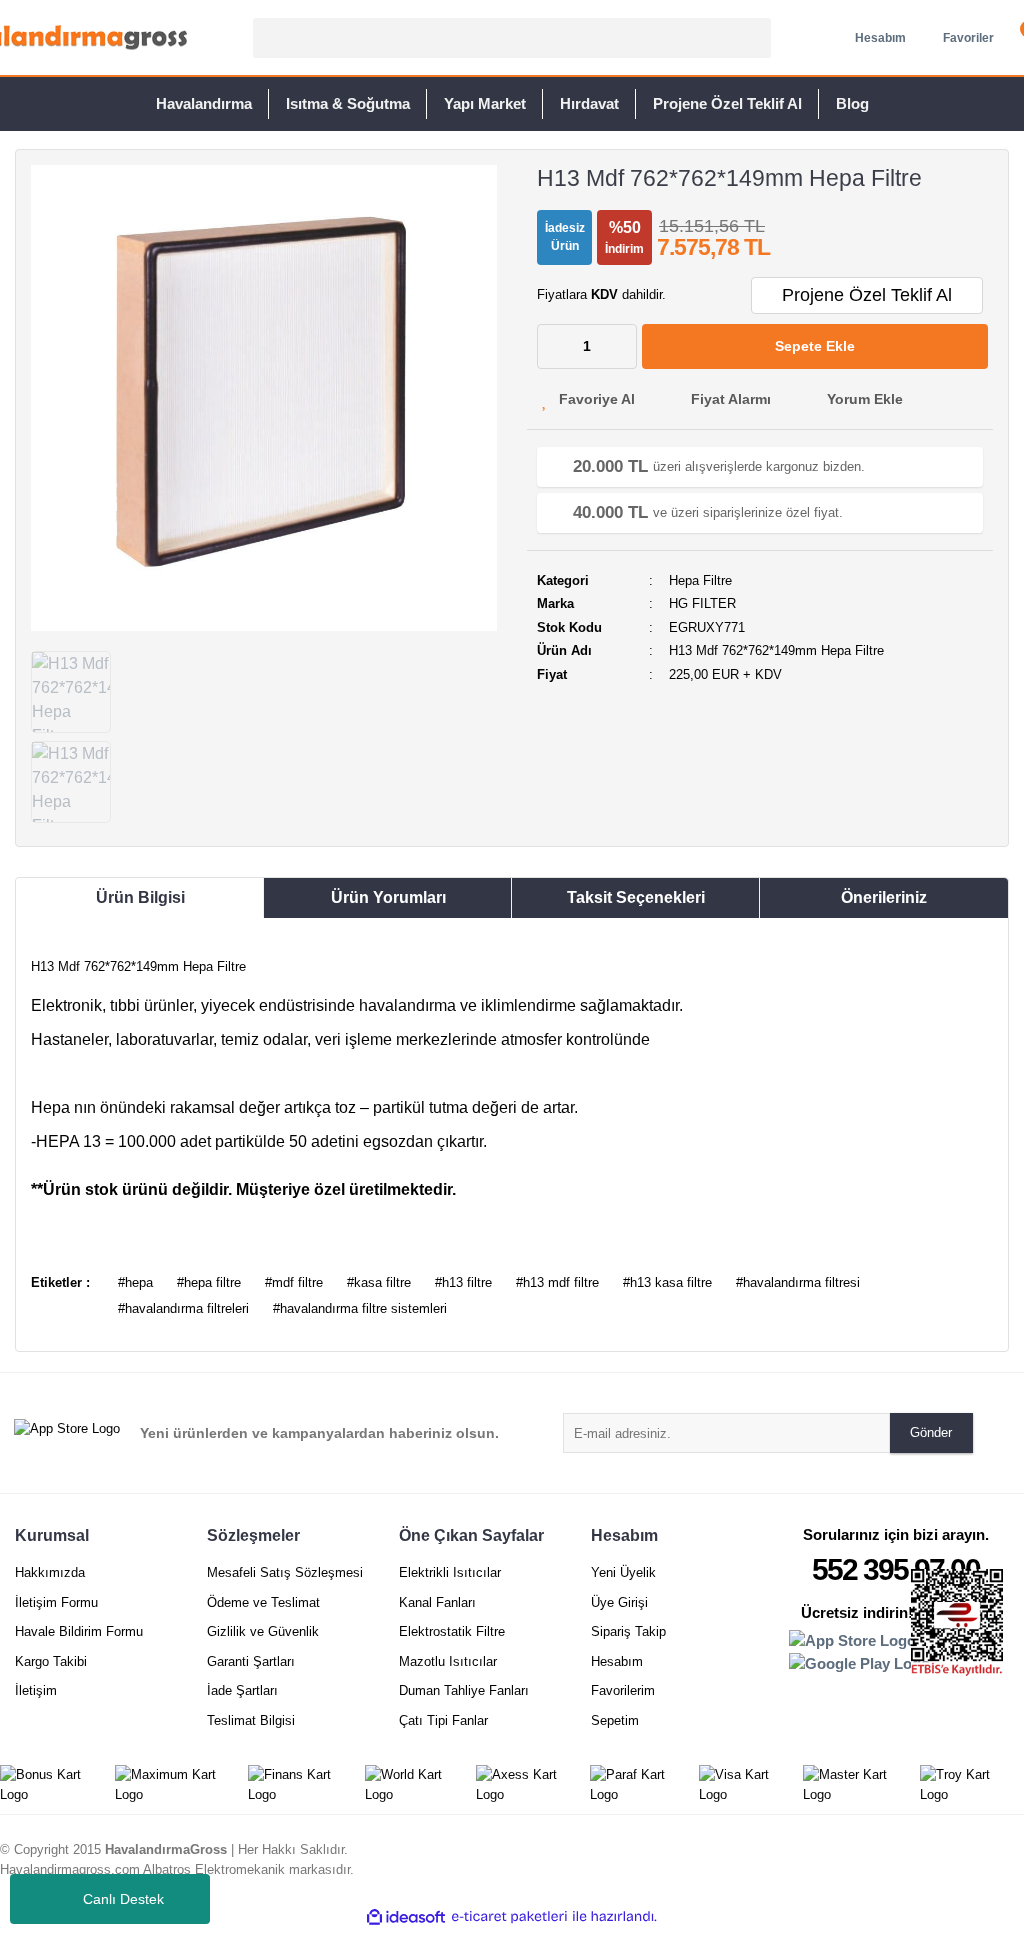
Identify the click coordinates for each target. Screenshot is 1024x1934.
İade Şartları (242, 1690)
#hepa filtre (209, 1282)
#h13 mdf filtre (557, 1282)
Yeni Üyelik (623, 1572)
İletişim (36, 1690)
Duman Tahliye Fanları (464, 1690)
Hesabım (617, 1661)
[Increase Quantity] (621, 346)
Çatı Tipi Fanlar (443, 1720)
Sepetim (615, 1720)
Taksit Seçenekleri (636, 897)
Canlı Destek (123, 1899)
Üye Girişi (619, 1602)
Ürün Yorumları (388, 897)
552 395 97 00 (896, 1569)
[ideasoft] (406, 1917)
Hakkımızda (50, 1572)
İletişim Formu (56, 1602)
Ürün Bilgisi (140, 897)
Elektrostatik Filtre (452, 1631)
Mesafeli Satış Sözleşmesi (285, 1572)
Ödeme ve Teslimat (263, 1602)
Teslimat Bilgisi (251, 1720)
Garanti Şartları (251, 1661)
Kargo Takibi (51, 1661)
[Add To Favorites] (588, 399)
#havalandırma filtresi (798, 1282)
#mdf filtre (294, 1282)
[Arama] (753, 38)
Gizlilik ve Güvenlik (263, 1631)
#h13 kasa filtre (667, 1282)
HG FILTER (702, 603)
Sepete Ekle (815, 346)
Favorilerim (623, 1690)
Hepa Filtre (700, 580)
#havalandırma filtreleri (183, 1308)
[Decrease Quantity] (553, 346)
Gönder (931, 1432)
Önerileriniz (884, 897)
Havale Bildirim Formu (79, 1631)
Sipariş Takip (628, 1631)
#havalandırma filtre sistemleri (360, 1308)
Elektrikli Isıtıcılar (450, 1572)
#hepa (135, 1282)
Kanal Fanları (437, 1602)
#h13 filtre (463, 1282)
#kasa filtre (379, 1282)
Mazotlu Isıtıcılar (448, 1661)
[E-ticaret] (509, 1917)
